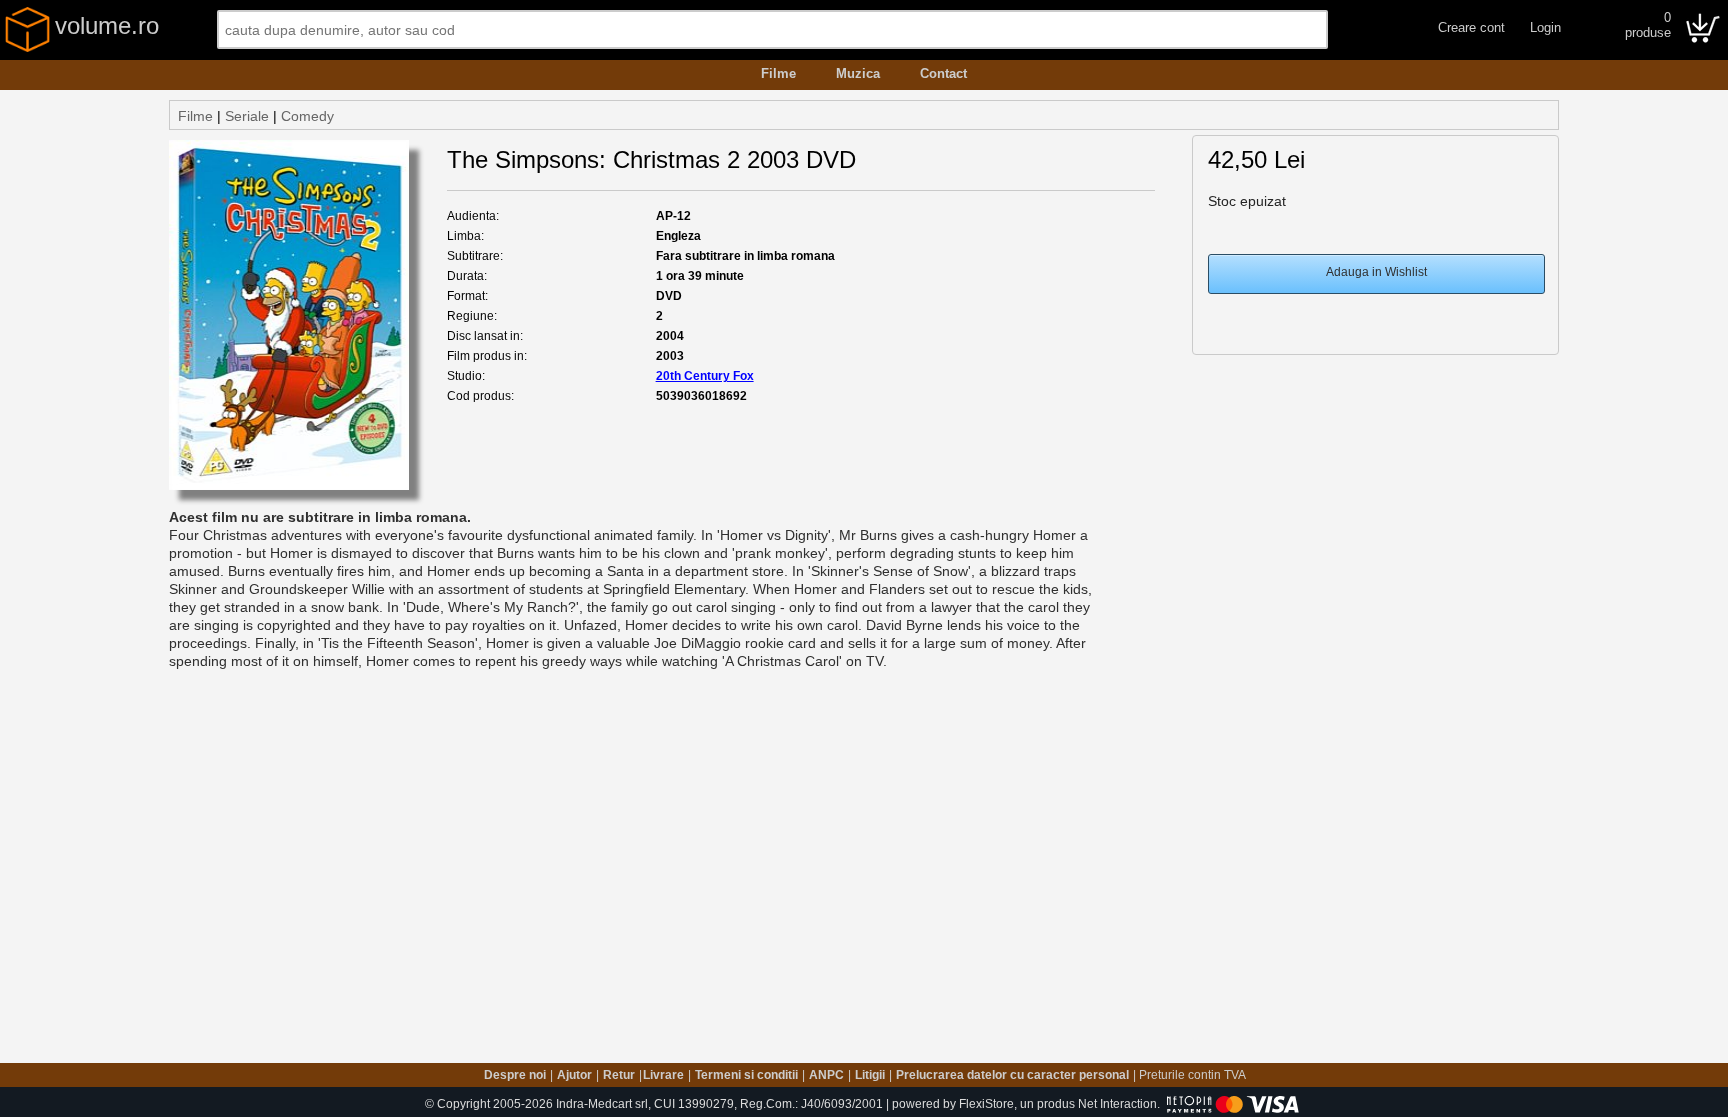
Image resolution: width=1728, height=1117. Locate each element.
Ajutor (574, 1075)
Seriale (247, 116)
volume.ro (107, 25)
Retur (619, 1075)
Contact (943, 73)
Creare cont (1471, 27)
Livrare (663, 1075)
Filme (778, 73)
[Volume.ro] (27, 48)
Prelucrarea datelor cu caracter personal (1012, 1075)
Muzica (858, 73)
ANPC (826, 1075)
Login (1545, 27)
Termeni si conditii (746, 1075)
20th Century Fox (705, 376)
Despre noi (515, 1075)
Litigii (870, 1075)
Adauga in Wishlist (1376, 272)
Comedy (307, 116)
